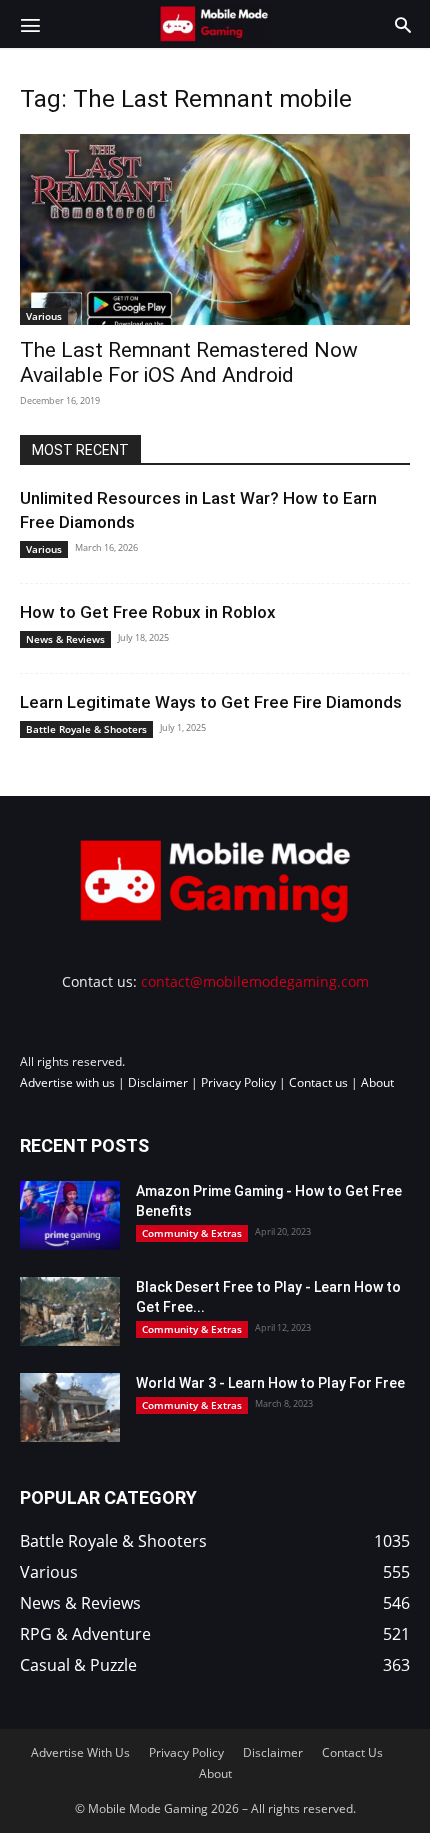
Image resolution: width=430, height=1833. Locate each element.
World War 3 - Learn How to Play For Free (270, 1383)
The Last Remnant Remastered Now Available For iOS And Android (189, 362)
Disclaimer (158, 1082)
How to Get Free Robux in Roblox (148, 612)
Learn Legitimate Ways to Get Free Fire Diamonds (211, 702)
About (377, 1082)
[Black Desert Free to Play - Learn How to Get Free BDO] (70, 1311)
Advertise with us (67, 1082)
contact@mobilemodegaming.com (255, 981)
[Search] (403, 24)
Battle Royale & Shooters (86, 729)
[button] (30, 24)
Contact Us (352, 1752)
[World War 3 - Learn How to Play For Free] (70, 1407)
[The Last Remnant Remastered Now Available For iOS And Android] (215, 229)
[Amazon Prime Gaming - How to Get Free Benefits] (70, 1215)
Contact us (318, 1082)
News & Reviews (65, 639)
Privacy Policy (238, 1082)
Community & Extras (192, 1233)
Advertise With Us (80, 1752)
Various (44, 316)
